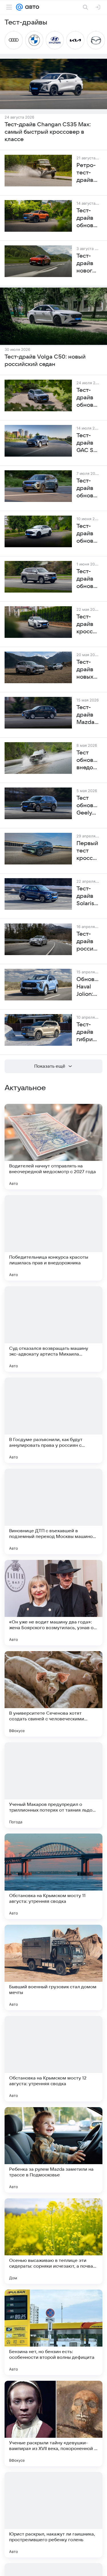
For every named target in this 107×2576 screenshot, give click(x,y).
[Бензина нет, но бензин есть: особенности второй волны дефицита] (53, 2332)
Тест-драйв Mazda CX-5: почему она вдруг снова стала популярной (88, 715)
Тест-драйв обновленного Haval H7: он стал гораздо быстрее (88, 579)
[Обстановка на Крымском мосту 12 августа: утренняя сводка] (53, 2059)
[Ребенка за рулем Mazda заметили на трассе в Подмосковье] (53, 2150)
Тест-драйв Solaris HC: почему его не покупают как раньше (88, 896)
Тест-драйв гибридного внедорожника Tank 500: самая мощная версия (88, 1032)
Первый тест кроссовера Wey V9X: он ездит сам (88, 851)
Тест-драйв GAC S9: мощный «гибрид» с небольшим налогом (88, 443)
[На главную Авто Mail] (31, 7)
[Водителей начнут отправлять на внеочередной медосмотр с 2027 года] (53, 1147)
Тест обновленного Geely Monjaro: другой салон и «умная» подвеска (88, 806)
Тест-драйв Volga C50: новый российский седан (45, 361)
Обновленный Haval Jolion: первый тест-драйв (88, 987)
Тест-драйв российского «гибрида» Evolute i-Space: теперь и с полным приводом (88, 942)
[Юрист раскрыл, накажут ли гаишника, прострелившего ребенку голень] (53, 2515)
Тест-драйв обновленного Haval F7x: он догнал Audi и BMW (88, 534)
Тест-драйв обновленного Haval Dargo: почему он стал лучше (88, 398)
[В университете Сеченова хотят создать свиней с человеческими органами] (53, 1694)
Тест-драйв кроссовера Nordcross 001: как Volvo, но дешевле (88, 624)
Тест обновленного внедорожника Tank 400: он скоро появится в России (88, 760)
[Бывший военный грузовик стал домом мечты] (53, 1967)
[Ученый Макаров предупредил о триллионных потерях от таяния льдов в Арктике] (53, 1785)
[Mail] (19, 7)
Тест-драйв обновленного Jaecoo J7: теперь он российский (88, 489)
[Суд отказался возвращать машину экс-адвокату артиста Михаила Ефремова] (53, 1329)
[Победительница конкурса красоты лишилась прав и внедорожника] (53, 1238)
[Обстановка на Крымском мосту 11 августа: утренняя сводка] (53, 1876)
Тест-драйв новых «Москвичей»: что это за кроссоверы (88, 670)
